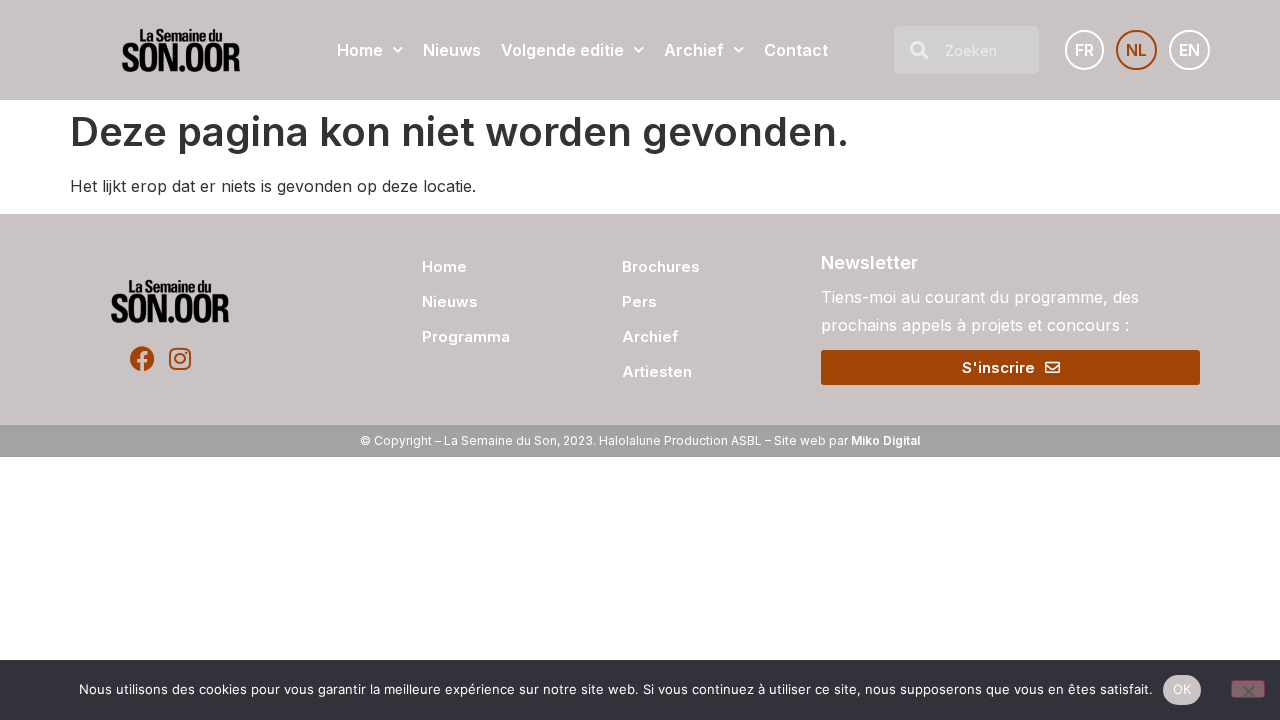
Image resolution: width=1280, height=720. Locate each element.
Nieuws (452, 50)
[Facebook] (142, 358)
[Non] (1248, 689)
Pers (639, 301)
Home (360, 50)
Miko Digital (885, 440)
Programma (466, 336)
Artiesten (657, 371)
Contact (796, 50)
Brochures (661, 266)
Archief (694, 50)
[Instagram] (179, 358)
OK (1182, 689)
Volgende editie (562, 50)
